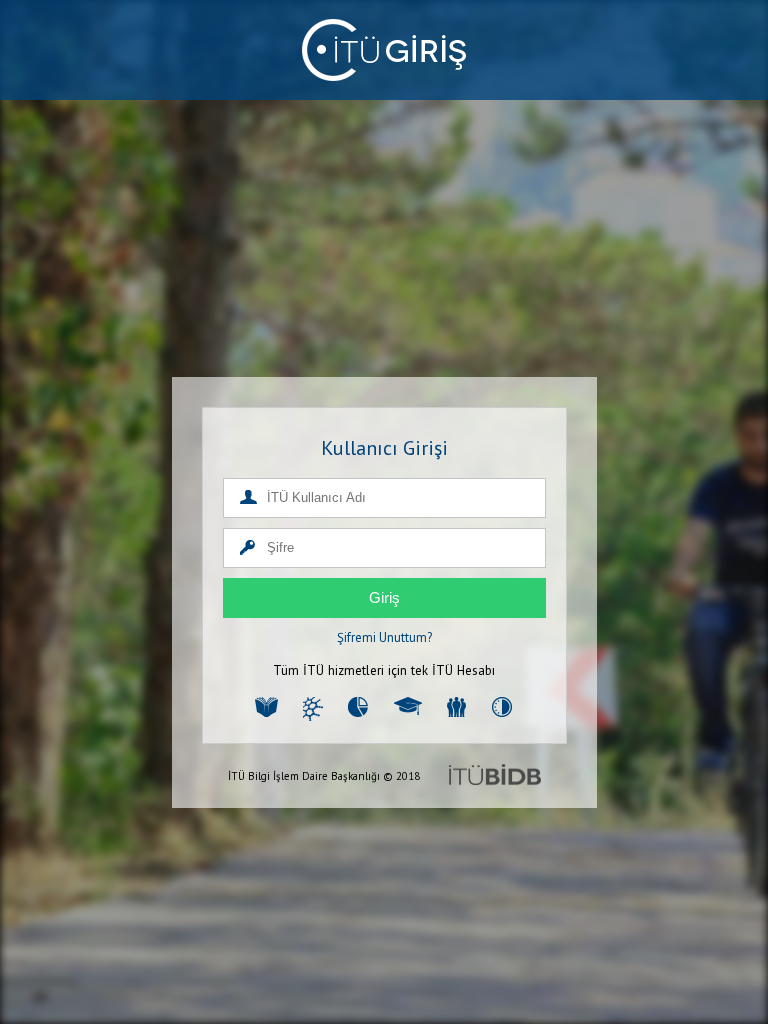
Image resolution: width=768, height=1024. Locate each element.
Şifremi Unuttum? (384, 637)
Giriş (384, 597)
